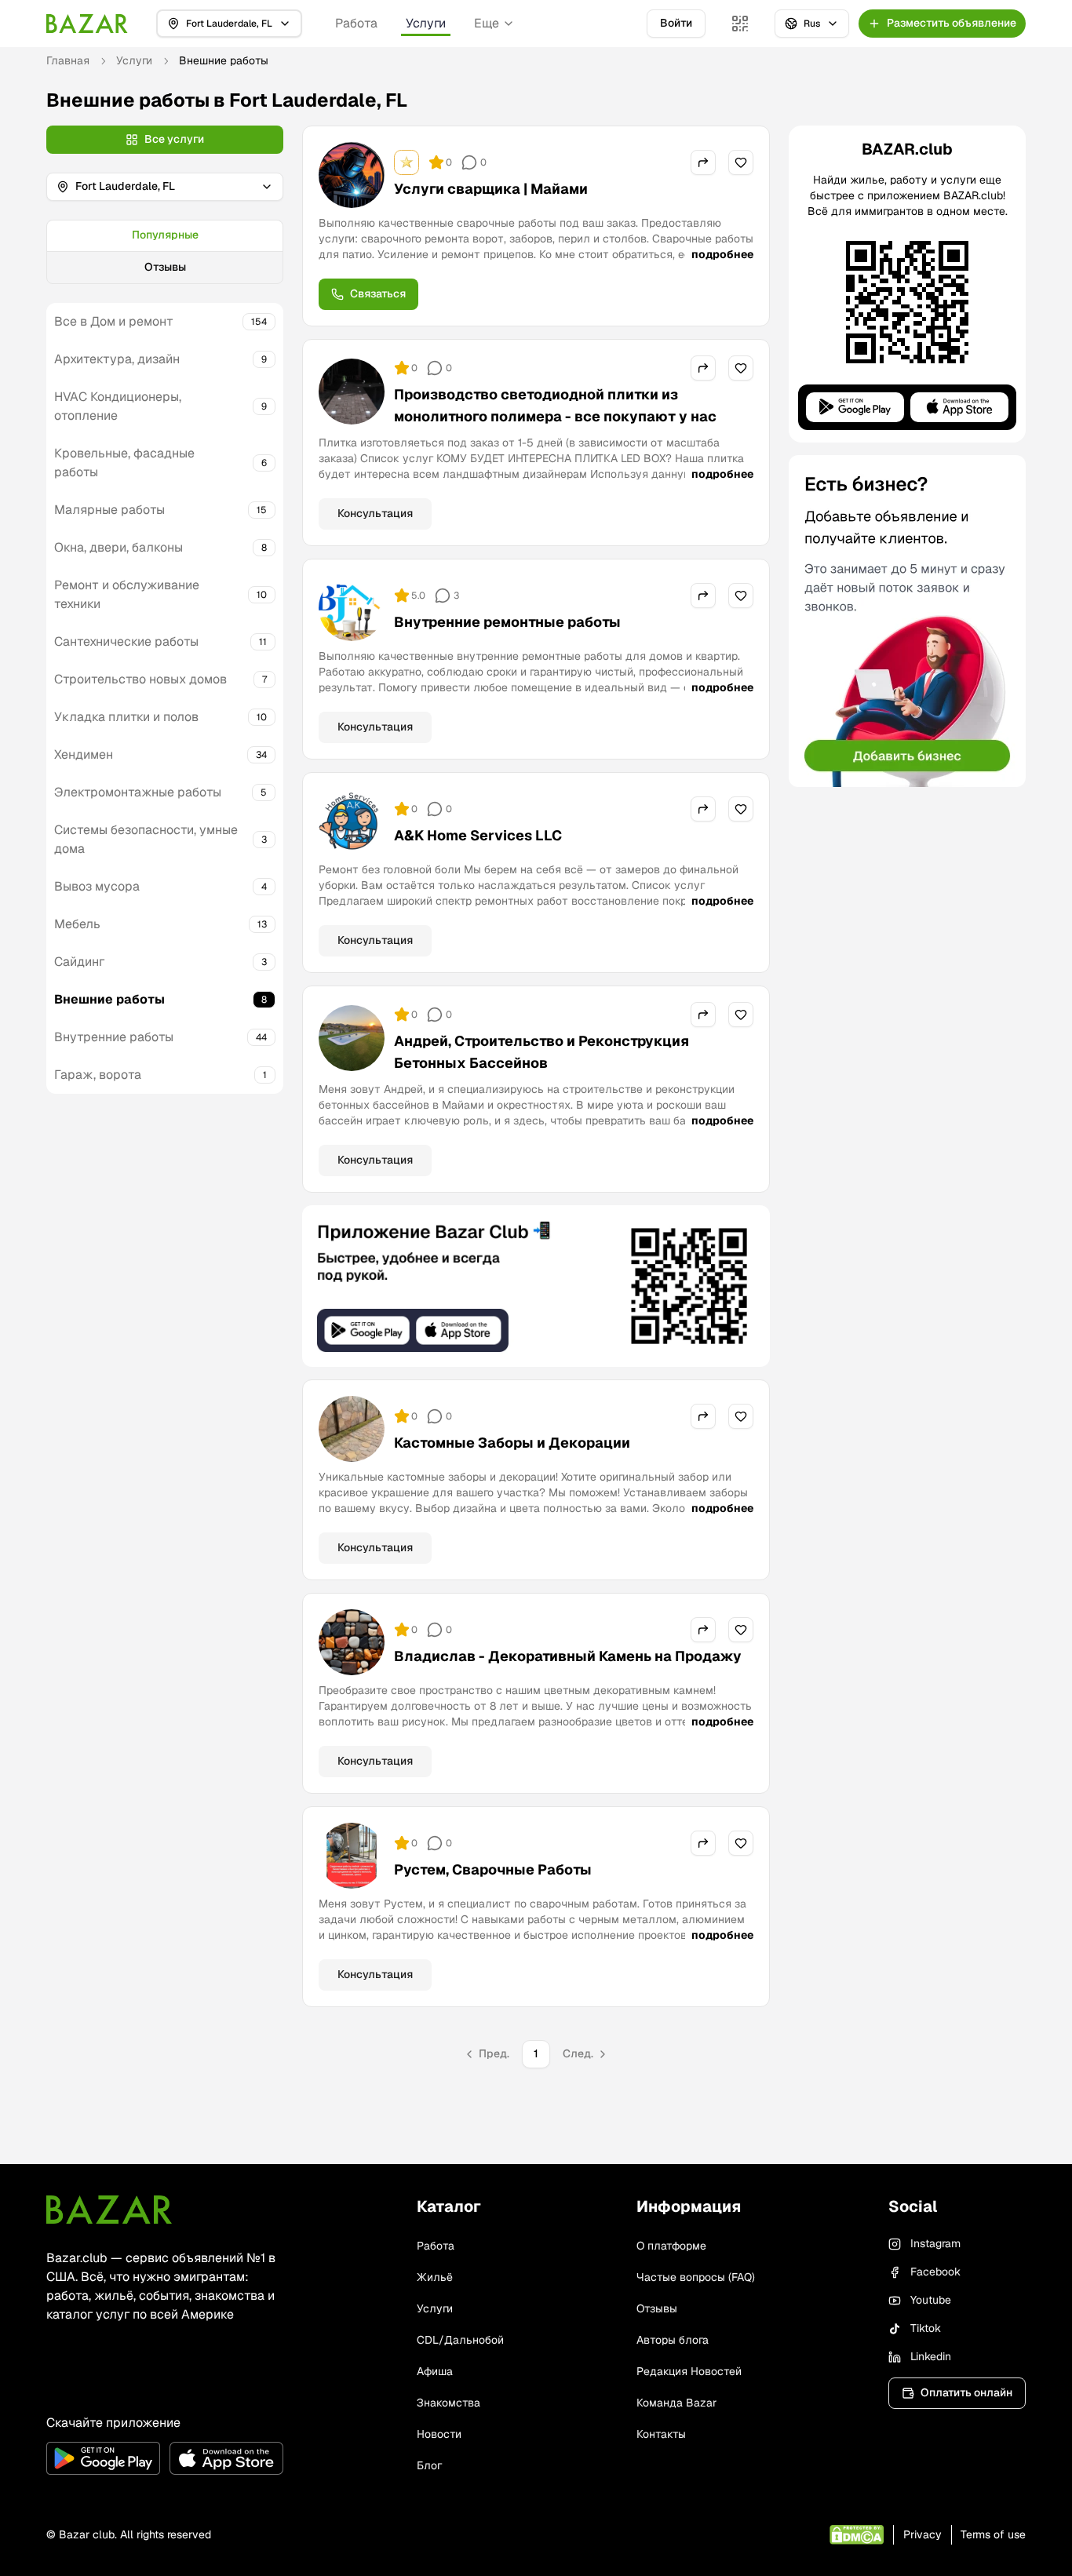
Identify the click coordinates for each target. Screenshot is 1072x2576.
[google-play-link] (103, 2458)
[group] (165, 252)
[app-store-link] (226, 2458)
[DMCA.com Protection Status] (857, 2535)
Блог (429, 2465)
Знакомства (448, 2403)
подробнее (722, 254)
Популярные (165, 235)
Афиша (435, 2371)
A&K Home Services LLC (478, 835)
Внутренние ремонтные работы (507, 622)
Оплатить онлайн (966, 2392)
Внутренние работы (114, 1037)
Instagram (935, 2243)
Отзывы (165, 267)
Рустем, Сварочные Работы (493, 1869)
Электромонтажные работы (138, 792)
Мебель (77, 924)
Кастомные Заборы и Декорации (512, 1443)
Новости (439, 2434)
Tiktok (926, 2328)
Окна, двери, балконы (119, 547)
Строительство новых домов (140, 679)
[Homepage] (87, 24)
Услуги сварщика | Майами (491, 189)
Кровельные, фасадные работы (124, 463)
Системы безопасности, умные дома (146, 839)
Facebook (935, 2272)
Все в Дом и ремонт (114, 321)
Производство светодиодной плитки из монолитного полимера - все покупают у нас (555, 405)
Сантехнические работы (126, 641)
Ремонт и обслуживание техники (127, 594)
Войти (676, 23)
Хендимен (84, 754)
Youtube (931, 2300)
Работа (356, 23)
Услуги (426, 23)
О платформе (671, 2246)
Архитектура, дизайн (117, 359)
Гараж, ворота (98, 1075)
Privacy (923, 2534)
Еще (487, 23)
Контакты (661, 2434)
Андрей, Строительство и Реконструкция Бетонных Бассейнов (541, 1052)
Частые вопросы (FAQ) (696, 2277)
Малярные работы (109, 510)
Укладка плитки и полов (126, 717)
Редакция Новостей (689, 2371)
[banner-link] (536, 1286)
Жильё (435, 2277)
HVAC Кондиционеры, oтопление (118, 406)
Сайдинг (79, 962)
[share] (703, 162)
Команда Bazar (676, 2403)
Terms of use (993, 2534)
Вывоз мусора (97, 886)
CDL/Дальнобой (460, 2340)
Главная (68, 60)
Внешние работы (109, 999)
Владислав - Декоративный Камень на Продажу (568, 1656)
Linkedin (931, 2356)
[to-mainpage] (109, 2210)
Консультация (375, 513)
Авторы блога (673, 2340)
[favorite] (741, 162)
